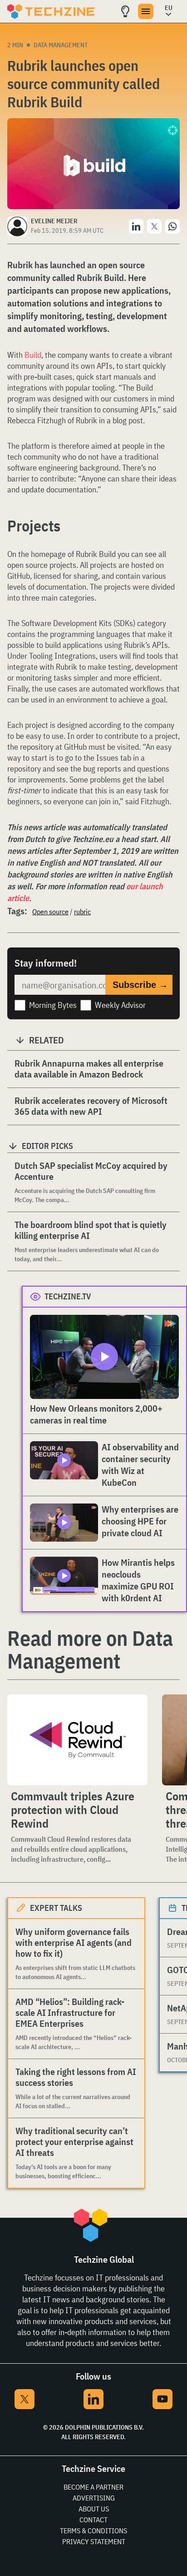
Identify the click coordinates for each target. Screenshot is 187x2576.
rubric (82, 912)
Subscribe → (140, 985)
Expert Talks (56, 1908)
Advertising (94, 2498)
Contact (93, 2520)
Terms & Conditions (93, 2531)
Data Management (61, 45)
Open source (50, 912)
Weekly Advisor (120, 1005)
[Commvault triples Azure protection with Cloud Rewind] (77, 1740)
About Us (94, 2509)
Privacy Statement (94, 2541)
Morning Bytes (53, 1005)
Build (33, 355)
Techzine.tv (68, 1296)
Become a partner (93, 2487)
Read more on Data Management (90, 1649)
